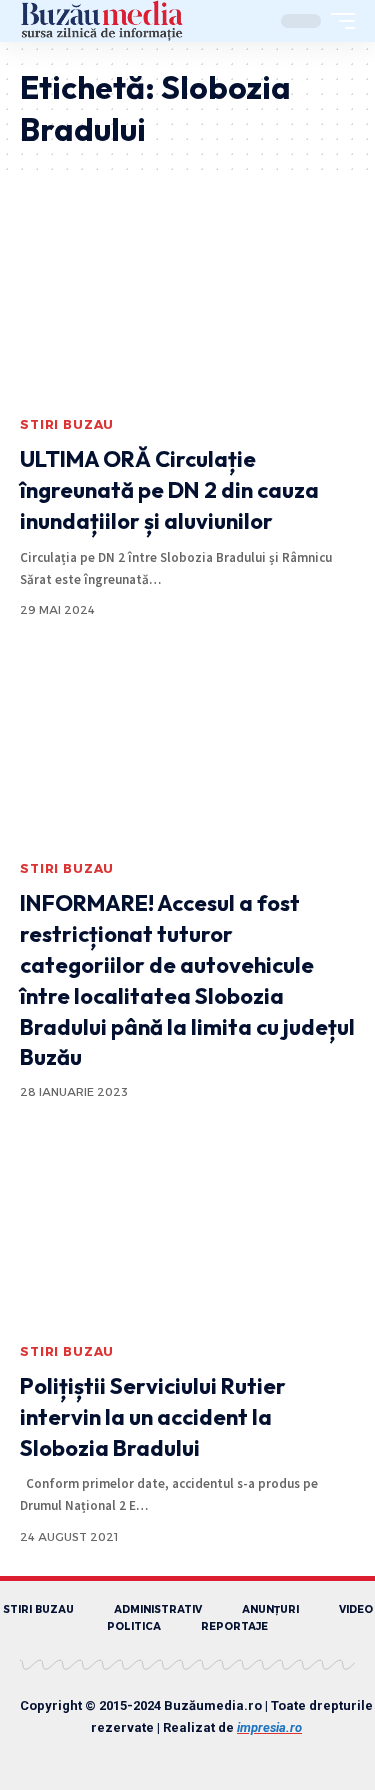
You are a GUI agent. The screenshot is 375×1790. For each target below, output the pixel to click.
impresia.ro (269, 1727)
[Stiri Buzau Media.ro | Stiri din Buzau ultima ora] (102, 21)
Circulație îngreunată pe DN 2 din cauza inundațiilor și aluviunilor (169, 490)
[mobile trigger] (338, 21)
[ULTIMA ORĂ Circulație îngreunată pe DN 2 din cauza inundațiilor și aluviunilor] (187, 305)
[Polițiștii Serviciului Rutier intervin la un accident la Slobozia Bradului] (187, 1232)
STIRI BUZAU (67, 424)
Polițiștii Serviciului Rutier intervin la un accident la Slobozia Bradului (153, 1417)
